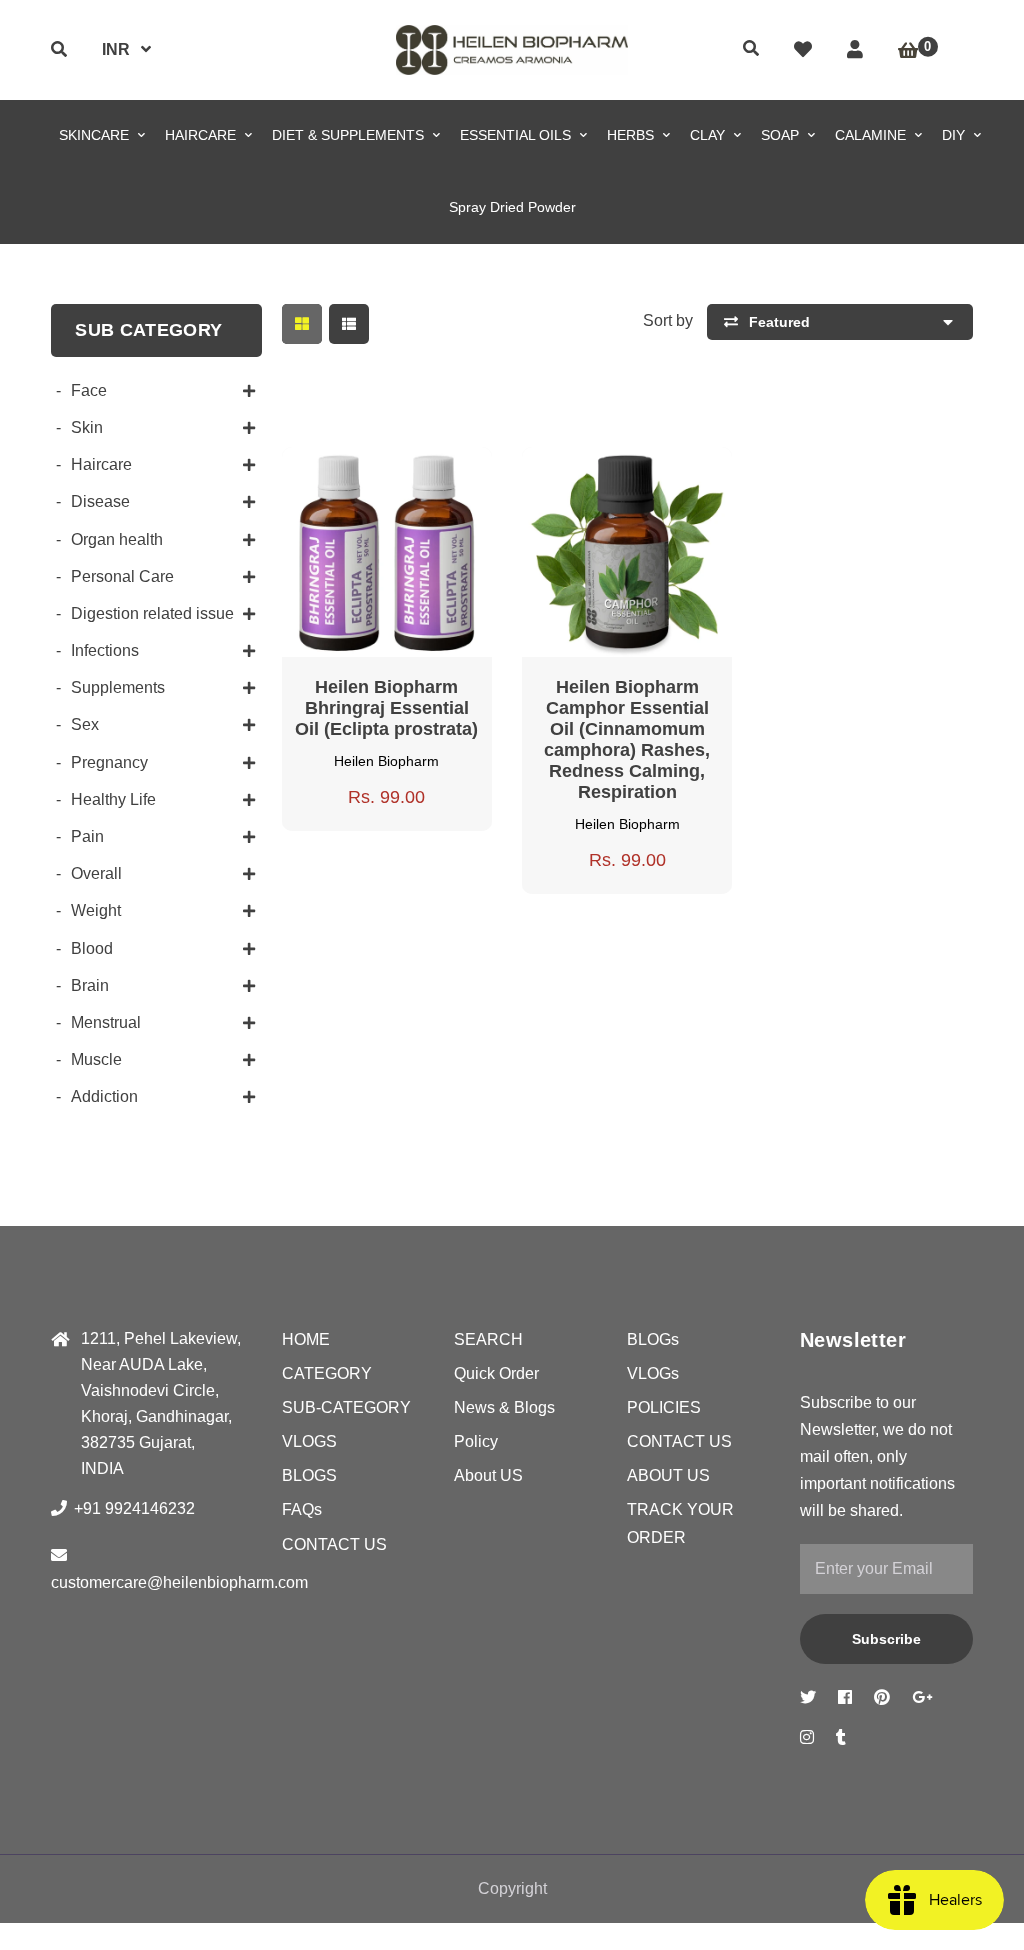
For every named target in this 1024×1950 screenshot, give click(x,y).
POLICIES (664, 1407)
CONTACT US (334, 1544)
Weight (96, 910)
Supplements (118, 687)
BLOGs (653, 1339)
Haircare (101, 464)
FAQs (302, 1509)
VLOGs (653, 1373)
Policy (476, 1441)
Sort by (668, 320)
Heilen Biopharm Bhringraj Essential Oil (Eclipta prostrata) (386, 708)
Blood (92, 948)
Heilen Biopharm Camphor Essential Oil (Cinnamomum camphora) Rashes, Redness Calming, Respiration (627, 739)
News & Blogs (504, 1407)
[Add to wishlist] (444, 468)
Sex (85, 724)
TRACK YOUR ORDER (680, 1523)
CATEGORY (327, 1373)
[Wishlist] (803, 50)
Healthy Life (113, 799)
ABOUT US (668, 1475)
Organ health (117, 539)
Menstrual (106, 1022)
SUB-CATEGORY (346, 1407)
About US (488, 1475)
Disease (100, 501)
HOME (306, 1339)
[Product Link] (406, 468)
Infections (105, 650)
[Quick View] (368, 468)
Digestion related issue (152, 613)
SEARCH (488, 1339)
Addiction (104, 1096)
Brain (90, 985)
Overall (96, 873)
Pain (87, 836)
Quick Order (496, 1373)
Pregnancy (109, 762)
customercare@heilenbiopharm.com (179, 1582)
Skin (87, 427)
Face (89, 390)
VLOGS (309, 1441)
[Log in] (855, 50)
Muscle (96, 1059)
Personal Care (122, 576)
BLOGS (309, 1475)
